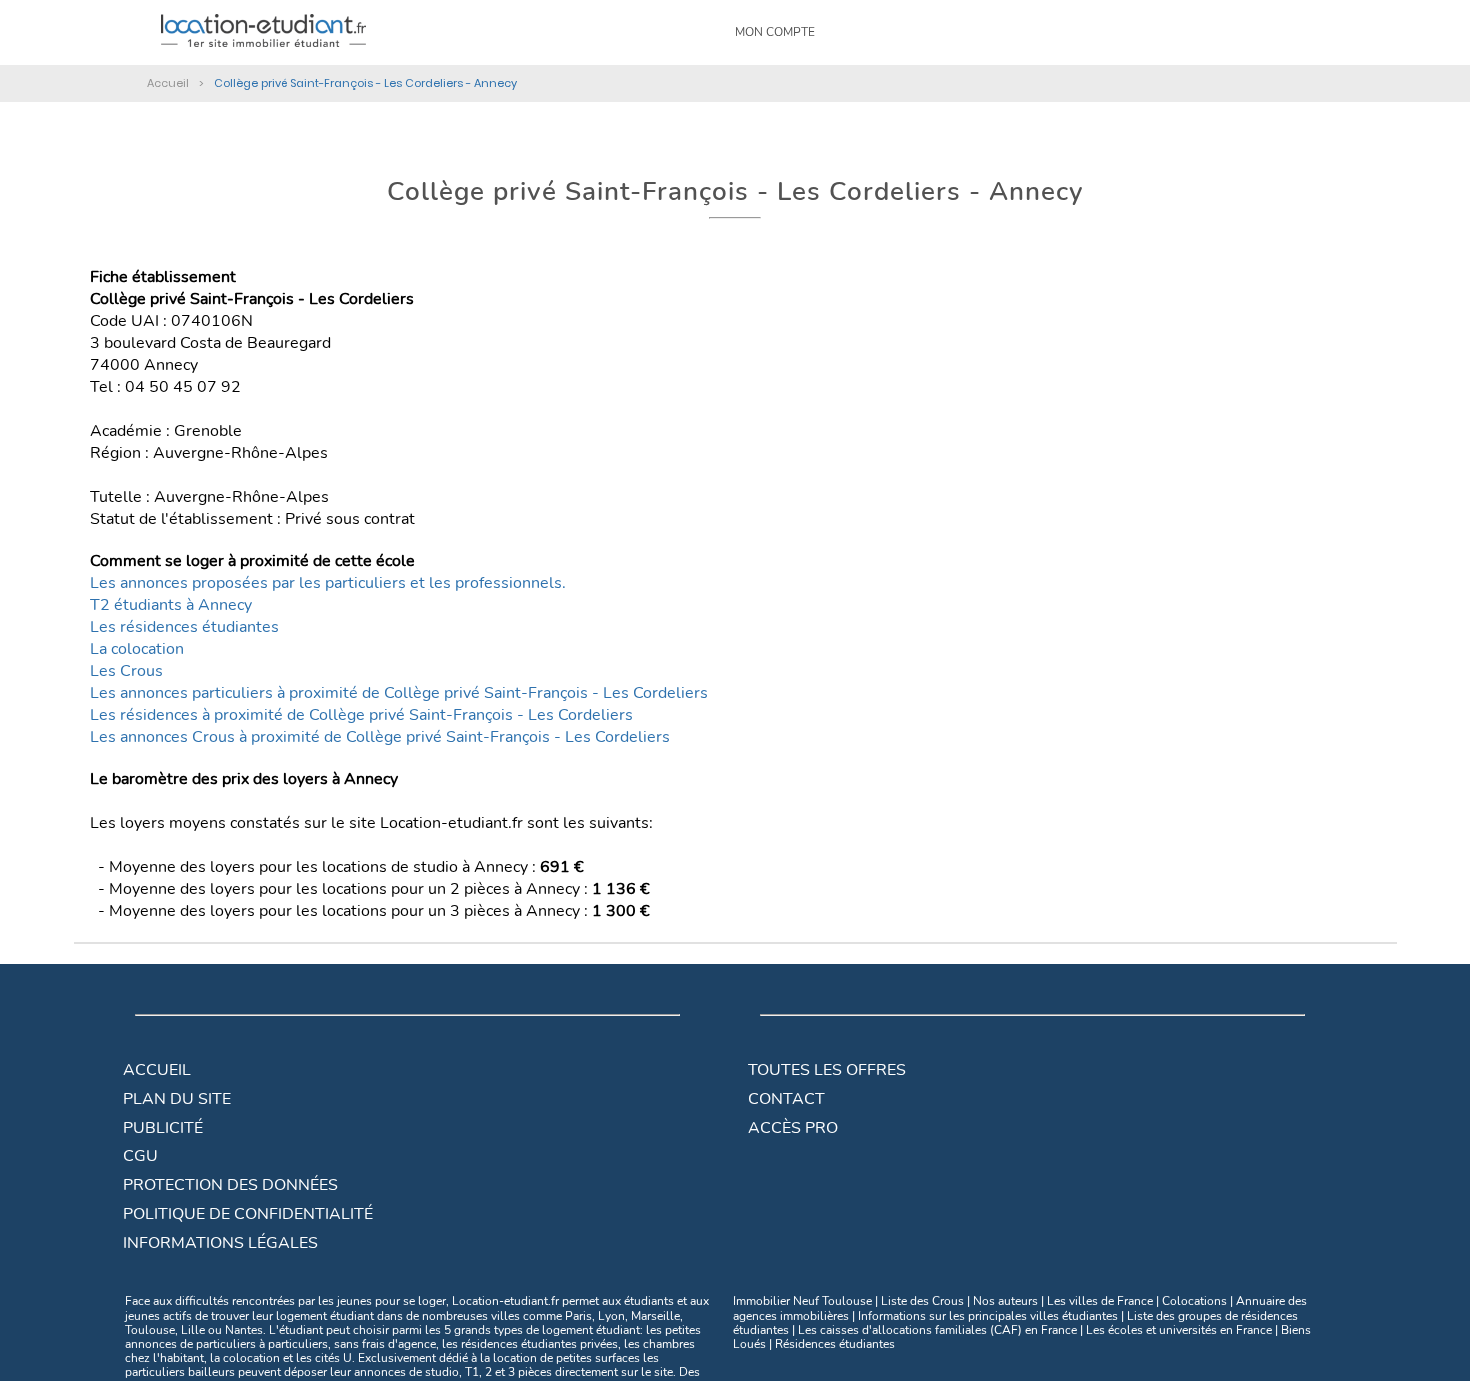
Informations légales (220, 1243)
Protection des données (230, 1185)
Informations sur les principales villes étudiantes (988, 1316)
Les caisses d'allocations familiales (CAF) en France (937, 1330)
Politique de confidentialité (248, 1214)
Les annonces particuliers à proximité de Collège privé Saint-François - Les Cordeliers (399, 693)
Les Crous (126, 671)
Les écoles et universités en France (1179, 1330)
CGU (140, 1156)
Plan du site (177, 1099)
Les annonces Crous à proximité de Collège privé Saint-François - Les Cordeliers (380, 737)
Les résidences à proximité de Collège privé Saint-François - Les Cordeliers (361, 715)
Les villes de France (1100, 1301)
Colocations (1194, 1301)
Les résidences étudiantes (184, 627)
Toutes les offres (827, 1070)
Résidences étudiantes (835, 1344)
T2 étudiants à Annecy (171, 605)
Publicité (163, 1128)
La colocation (137, 649)
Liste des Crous (922, 1301)
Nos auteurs (1005, 1301)
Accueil (157, 1070)
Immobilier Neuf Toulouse (802, 1301)
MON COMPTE (775, 32)
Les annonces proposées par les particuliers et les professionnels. (328, 583)
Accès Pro (793, 1128)
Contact (786, 1099)
